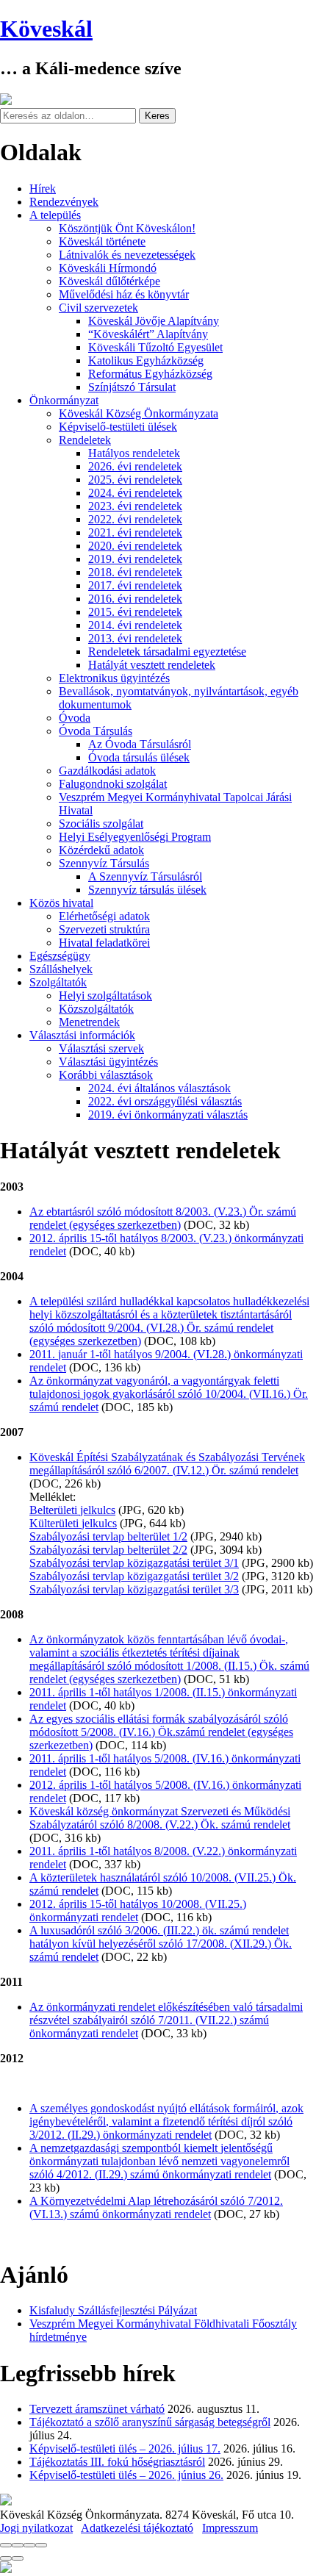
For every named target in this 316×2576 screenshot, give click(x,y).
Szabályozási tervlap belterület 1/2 (108, 1536)
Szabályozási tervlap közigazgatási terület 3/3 (134, 1589)
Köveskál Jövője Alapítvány (154, 321)
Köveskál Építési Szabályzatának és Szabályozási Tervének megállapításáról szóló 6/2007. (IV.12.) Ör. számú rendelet (167, 1464)
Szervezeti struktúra (104, 929)
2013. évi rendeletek (135, 638)
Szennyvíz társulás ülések (147, 890)
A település (55, 215)
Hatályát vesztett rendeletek (152, 665)
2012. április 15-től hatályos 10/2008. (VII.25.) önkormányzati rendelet (138, 1911)
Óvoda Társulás (96, 731)
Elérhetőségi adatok (104, 916)
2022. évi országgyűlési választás (165, 1101)
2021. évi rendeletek (135, 532)
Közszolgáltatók (96, 1009)
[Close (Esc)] (6, 2545)
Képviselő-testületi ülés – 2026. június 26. (126, 2475)
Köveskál (46, 29)
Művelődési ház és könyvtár (124, 294)
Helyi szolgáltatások (105, 995)
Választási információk (82, 1035)
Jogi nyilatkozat (36, 2528)
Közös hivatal (61, 903)
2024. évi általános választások (159, 1088)
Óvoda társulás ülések (139, 757)
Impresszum (230, 2528)
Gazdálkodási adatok (107, 771)
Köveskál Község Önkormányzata (139, 413)
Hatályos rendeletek (134, 453)
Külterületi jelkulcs (73, 1523)
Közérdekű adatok (101, 850)
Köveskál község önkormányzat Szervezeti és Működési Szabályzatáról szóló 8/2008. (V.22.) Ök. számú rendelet (160, 1818)
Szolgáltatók (58, 982)
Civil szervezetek (98, 308)
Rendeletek (85, 440)
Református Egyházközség (150, 374)
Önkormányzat (64, 400)
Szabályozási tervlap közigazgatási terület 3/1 (134, 1563)
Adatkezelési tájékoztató (137, 2528)
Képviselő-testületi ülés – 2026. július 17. (125, 2448)
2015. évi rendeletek (135, 612)
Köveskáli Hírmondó (108, 268)
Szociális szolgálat (101, 824)
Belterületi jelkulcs (72, 1510)
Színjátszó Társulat (132, 387)
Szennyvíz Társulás (104, 863)
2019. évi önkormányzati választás (168, 1115)
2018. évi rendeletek (135, 572)
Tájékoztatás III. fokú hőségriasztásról (117, 2462)
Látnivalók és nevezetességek (127, 255)
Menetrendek (89, 1022)
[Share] (18, 2545)
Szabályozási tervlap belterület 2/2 (108, 1550)
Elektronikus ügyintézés (114, 678)
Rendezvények (64, 202)
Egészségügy (60, 956)
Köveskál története (102, 241)
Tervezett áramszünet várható (97, 2409)
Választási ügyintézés (108, 1062)
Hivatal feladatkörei (104, 943)
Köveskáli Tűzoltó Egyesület (155, 347)
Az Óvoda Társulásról (140, 744)
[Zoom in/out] (41, 2545)
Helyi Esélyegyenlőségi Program (135, 837)
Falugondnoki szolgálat (113, 784)
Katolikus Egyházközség (146, 360)
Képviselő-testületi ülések (118, 427)
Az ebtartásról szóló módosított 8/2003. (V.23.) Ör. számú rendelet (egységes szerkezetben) (163, 1218)
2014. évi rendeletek (135, 625)
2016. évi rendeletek (135, 599)
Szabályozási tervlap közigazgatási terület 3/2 (134, 1576)
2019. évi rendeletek (135, 559)
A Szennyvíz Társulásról (145, 876)
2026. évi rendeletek (135, 466)
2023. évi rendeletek (135, 506)
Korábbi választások (106, 1075)
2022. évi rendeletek (135, 519)
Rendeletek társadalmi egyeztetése (167, 652)
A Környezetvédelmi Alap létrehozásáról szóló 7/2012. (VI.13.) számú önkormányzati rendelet (156, 2207)
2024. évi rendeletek (135, 493)
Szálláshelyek (61, 969)
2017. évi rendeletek (135, 585)
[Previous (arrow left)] (6, 2558)
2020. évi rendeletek (135, 546)
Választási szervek (101, 1048)
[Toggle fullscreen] (29, 2545)
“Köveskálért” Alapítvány (148, 334)
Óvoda (75, 718)
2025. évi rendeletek (135, 480)
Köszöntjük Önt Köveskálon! (127, 228)
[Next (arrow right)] (18, 2558)
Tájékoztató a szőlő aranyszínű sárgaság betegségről (150, 2422)
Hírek (43, 189)
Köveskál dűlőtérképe (109, 281)
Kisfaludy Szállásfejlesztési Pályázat (113, 2310)
